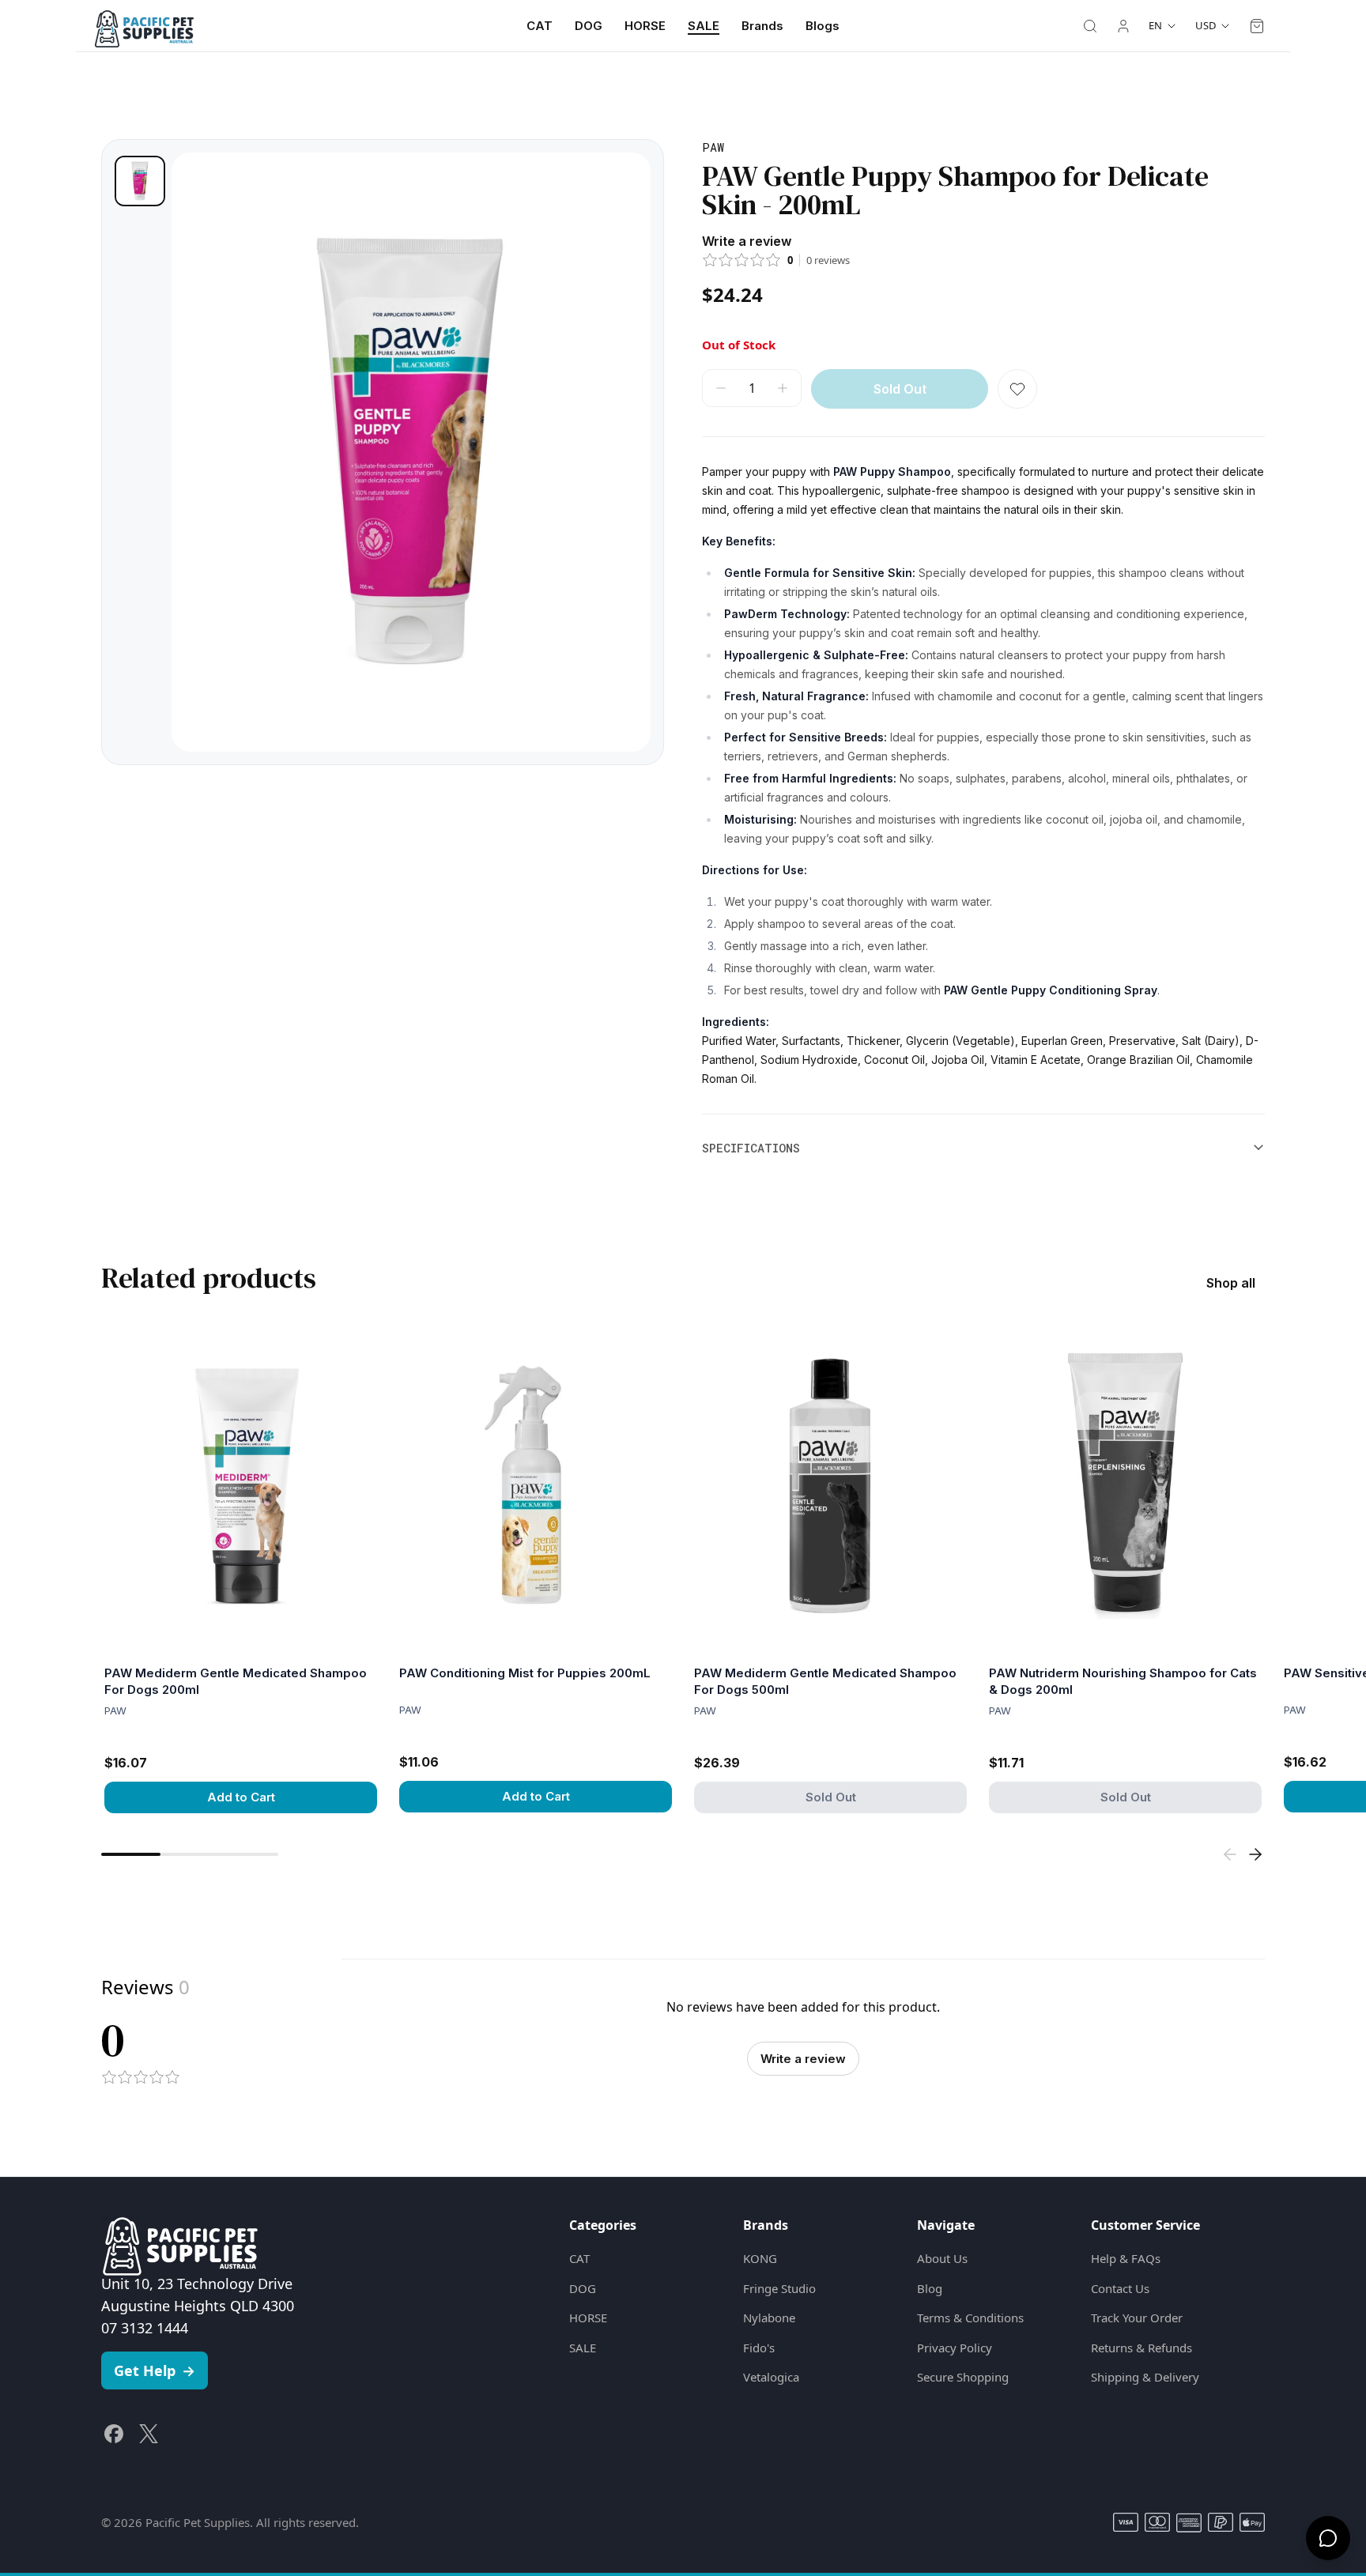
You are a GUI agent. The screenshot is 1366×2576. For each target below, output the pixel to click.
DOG (589, 26)
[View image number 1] (140, 181)
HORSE (645, 26)
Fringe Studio (779, 2288)
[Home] (144, 26)
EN (1155, 25)
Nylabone (769, 2318)
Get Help (155, 2370)
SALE (704, 26)
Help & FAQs (1126, 2258)
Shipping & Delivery (1145, 2377)
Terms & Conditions (970, 2318)
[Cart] (1257, 26)
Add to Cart (241, 1797)
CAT (540, 26)
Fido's (759, 2348)
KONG (760, 2258)
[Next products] (1255, 1854)
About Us (942, 2258)
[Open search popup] (1090, 26)
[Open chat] (1328, 2538)
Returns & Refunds (1141, 2348)
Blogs (823, 26)
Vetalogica (771, 2377)
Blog (930, 2288)
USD (1206, 25)
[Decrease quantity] (721, 388)
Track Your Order (1137, 2318)
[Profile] (1123, 26)
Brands (762, 26)
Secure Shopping (963, 2377)
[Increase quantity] (783, 388)
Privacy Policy (955, 2348)
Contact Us (1120, 2288)
